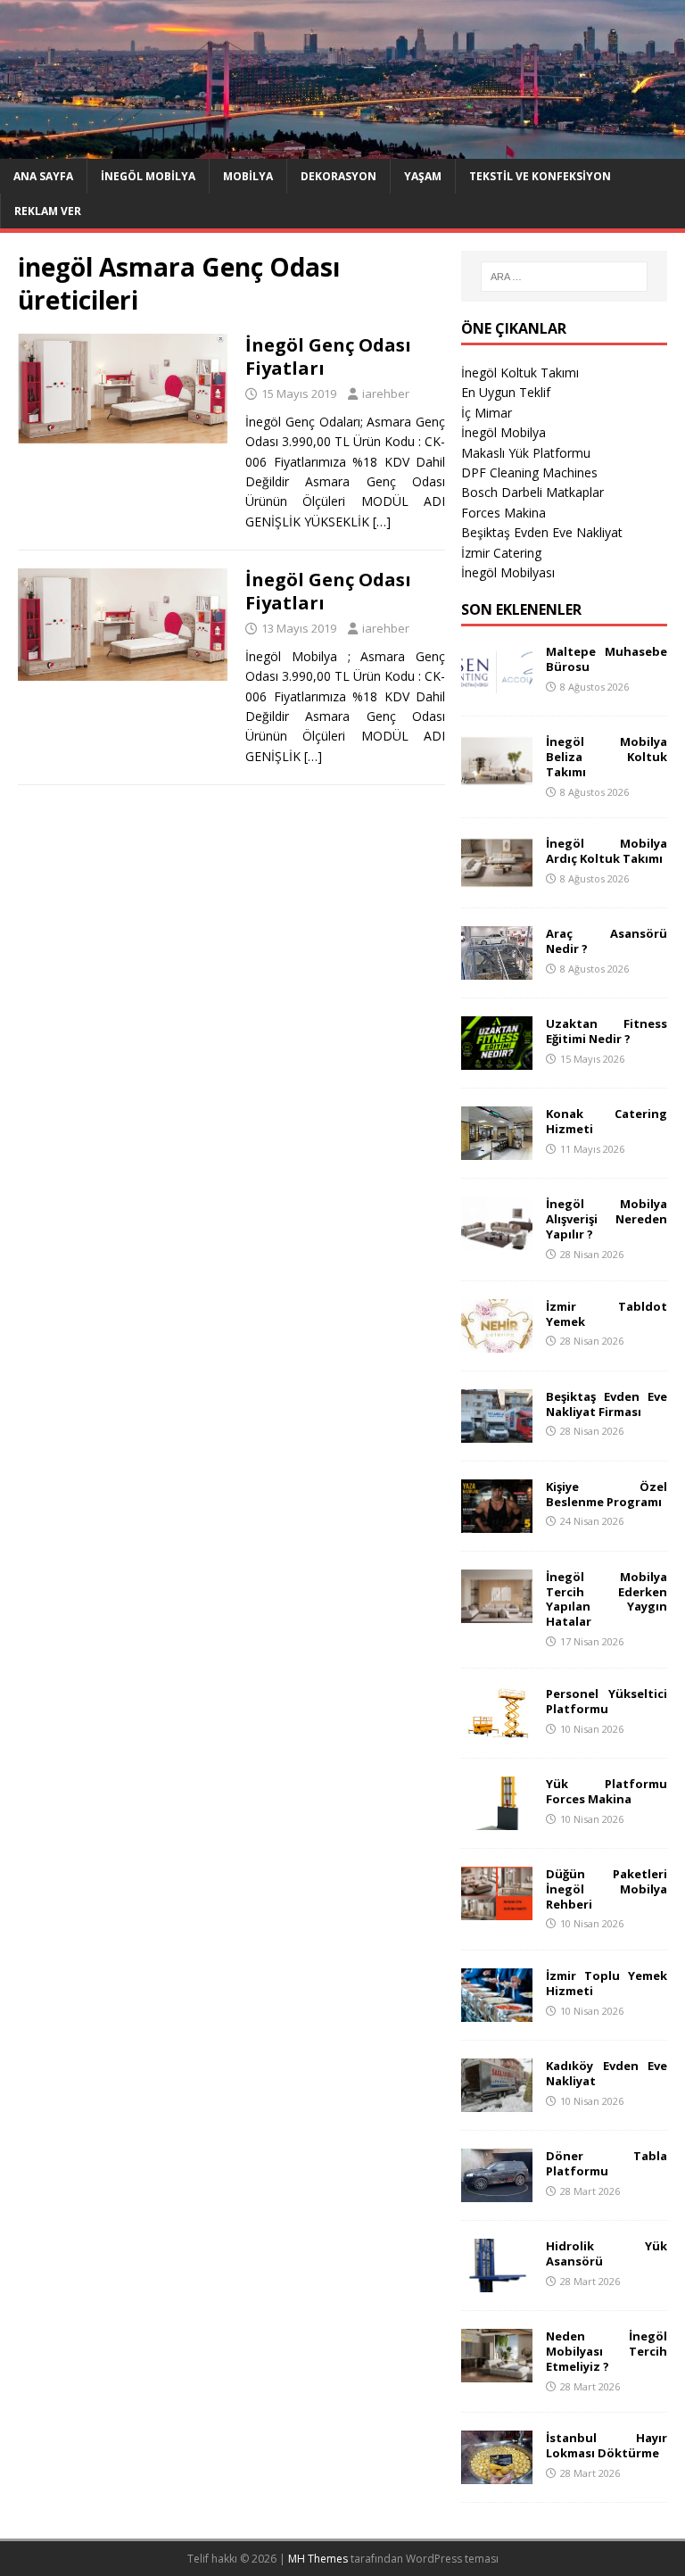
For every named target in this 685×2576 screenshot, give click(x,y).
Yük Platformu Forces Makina (606, 1791)
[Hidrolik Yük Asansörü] (497, 2282)
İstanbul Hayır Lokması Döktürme (606, 2445)
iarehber (386, 393)
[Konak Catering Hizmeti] (497, 1150)
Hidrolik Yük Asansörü (606, 2253)
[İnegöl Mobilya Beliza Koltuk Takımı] (497, 778)
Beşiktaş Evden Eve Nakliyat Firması (606, 1404)
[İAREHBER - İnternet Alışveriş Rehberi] (342, 148)
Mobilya (248, 176)
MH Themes (318, 2559)
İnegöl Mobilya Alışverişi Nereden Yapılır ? (606, 1219)
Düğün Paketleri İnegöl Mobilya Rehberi (606, 1889)
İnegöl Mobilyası (508, 572)
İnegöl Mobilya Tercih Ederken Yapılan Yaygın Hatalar (606, 1599)
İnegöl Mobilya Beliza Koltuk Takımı (606, 757)
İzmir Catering (501, 553)
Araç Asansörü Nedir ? (606, 941)
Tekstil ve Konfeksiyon (540, 176)
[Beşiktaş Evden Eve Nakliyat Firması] (497, 1432)
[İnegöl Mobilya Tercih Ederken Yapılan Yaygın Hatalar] (497, 1612)
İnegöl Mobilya (148, 176)
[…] (382, 522)
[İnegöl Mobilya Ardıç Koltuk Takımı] (497, 879)
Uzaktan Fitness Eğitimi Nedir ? (606, 1031)
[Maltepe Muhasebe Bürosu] (497, 687)
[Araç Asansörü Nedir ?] (497, 969)
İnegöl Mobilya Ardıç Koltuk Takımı (606, 851)
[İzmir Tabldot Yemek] (497, 1342)
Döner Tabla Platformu (606, 2163)
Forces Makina (503, 513)
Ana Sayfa (43, 176)
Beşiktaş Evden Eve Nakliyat (542, 532)
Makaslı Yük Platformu (526, 453)
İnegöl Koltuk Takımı (520, 373)
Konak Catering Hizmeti (606, 1121)
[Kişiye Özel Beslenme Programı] (497, 1522)
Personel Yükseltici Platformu (606, 1701)
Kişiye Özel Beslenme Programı (606, 1494)
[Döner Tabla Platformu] (497, 2192)
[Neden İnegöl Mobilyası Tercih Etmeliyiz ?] (497, 2372)
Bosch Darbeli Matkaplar (532, 492)
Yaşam (423, 176)
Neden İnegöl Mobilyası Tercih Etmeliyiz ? (606, 2351)
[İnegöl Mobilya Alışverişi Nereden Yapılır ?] (497, 1240)
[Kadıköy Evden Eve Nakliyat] (497, 2102)
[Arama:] (564, 277)
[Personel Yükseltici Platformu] (497, 1729)
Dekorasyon (338, 176)
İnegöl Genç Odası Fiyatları (328, 356)
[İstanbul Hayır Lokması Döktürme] (497, 2474)
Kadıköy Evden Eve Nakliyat (606, 2073)
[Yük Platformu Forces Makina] (497, 1819)
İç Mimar (487, 413)
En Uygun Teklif (506, 392)
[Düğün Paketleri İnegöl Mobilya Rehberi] (497, 1909)
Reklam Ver (48, 211)
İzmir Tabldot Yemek (606, 1314)
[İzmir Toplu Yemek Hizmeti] (497, 2012)
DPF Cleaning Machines (529, 472)
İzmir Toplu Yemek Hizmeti (606, 1983)
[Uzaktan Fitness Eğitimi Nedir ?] (497, 1060)
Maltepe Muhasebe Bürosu (606, 659)
